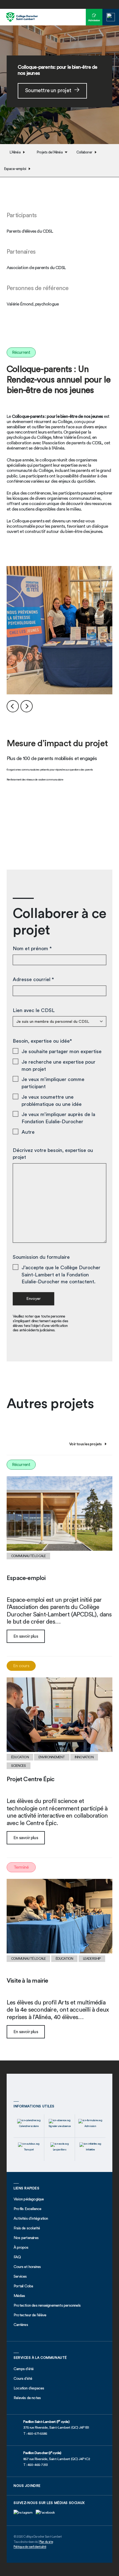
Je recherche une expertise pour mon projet (59, 1066)
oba (30, 2286)
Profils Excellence (28, 2209)
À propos (21, 2248)
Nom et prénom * (32, 949)
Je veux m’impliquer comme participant (53, 1083)
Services (20, 2277)
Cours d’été (23, 2379)
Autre (28, 1132)
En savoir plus (26, 1636)
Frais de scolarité (27, 2228)
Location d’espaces (29, 2388)
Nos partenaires (26, 2238)
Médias (19, 2296)
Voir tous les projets (85, 1444)
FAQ (17, 2257)
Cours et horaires (27, 2267)
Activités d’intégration (31, 2219)
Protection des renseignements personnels (47, 2306)
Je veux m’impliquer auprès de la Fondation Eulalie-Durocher (58, 1118)
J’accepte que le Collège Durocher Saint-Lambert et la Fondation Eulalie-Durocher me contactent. (61, 1275)
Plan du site (46, 2542)
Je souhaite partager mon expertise (62, 1051)
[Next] (27, 706)
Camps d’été (24, 2369)
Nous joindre (27, 2486)
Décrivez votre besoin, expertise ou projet (53, 1154)
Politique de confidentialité (30, 2547)
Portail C (20, 2286)
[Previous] (13, 706)
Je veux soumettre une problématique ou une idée (52, 1101)
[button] (111, 17)
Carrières (21, 2325)
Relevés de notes (27, 2398)
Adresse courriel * (33, 979)
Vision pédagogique (29, 2199)
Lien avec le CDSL (34, 1010)
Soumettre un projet (48, 91)
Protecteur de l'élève (30, 2315)
